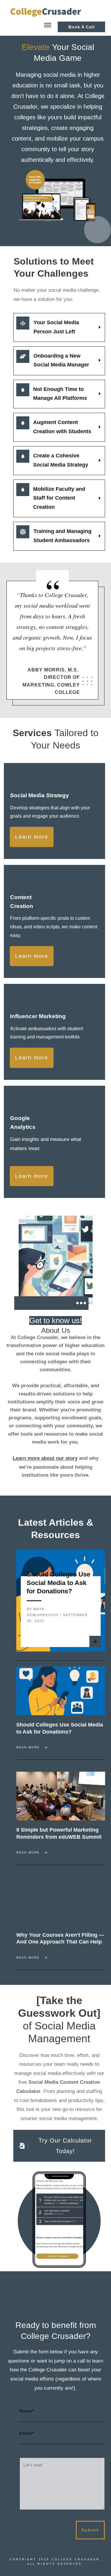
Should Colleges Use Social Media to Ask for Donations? (58, 1583)
